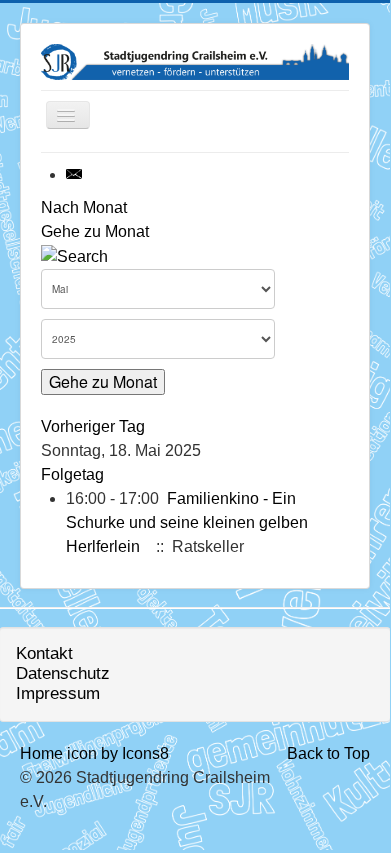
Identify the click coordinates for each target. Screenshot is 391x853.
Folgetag (72, 474)
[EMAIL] (75, 174)
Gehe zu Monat (95, 231)
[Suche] (74, 255)
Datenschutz (63, 673)
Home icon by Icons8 (94, 753)
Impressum (58, 693)
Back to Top (328, 753)
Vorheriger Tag (93, 426)
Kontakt (44, 653)
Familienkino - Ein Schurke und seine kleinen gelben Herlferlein (187, 522)
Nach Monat (84, 207)
